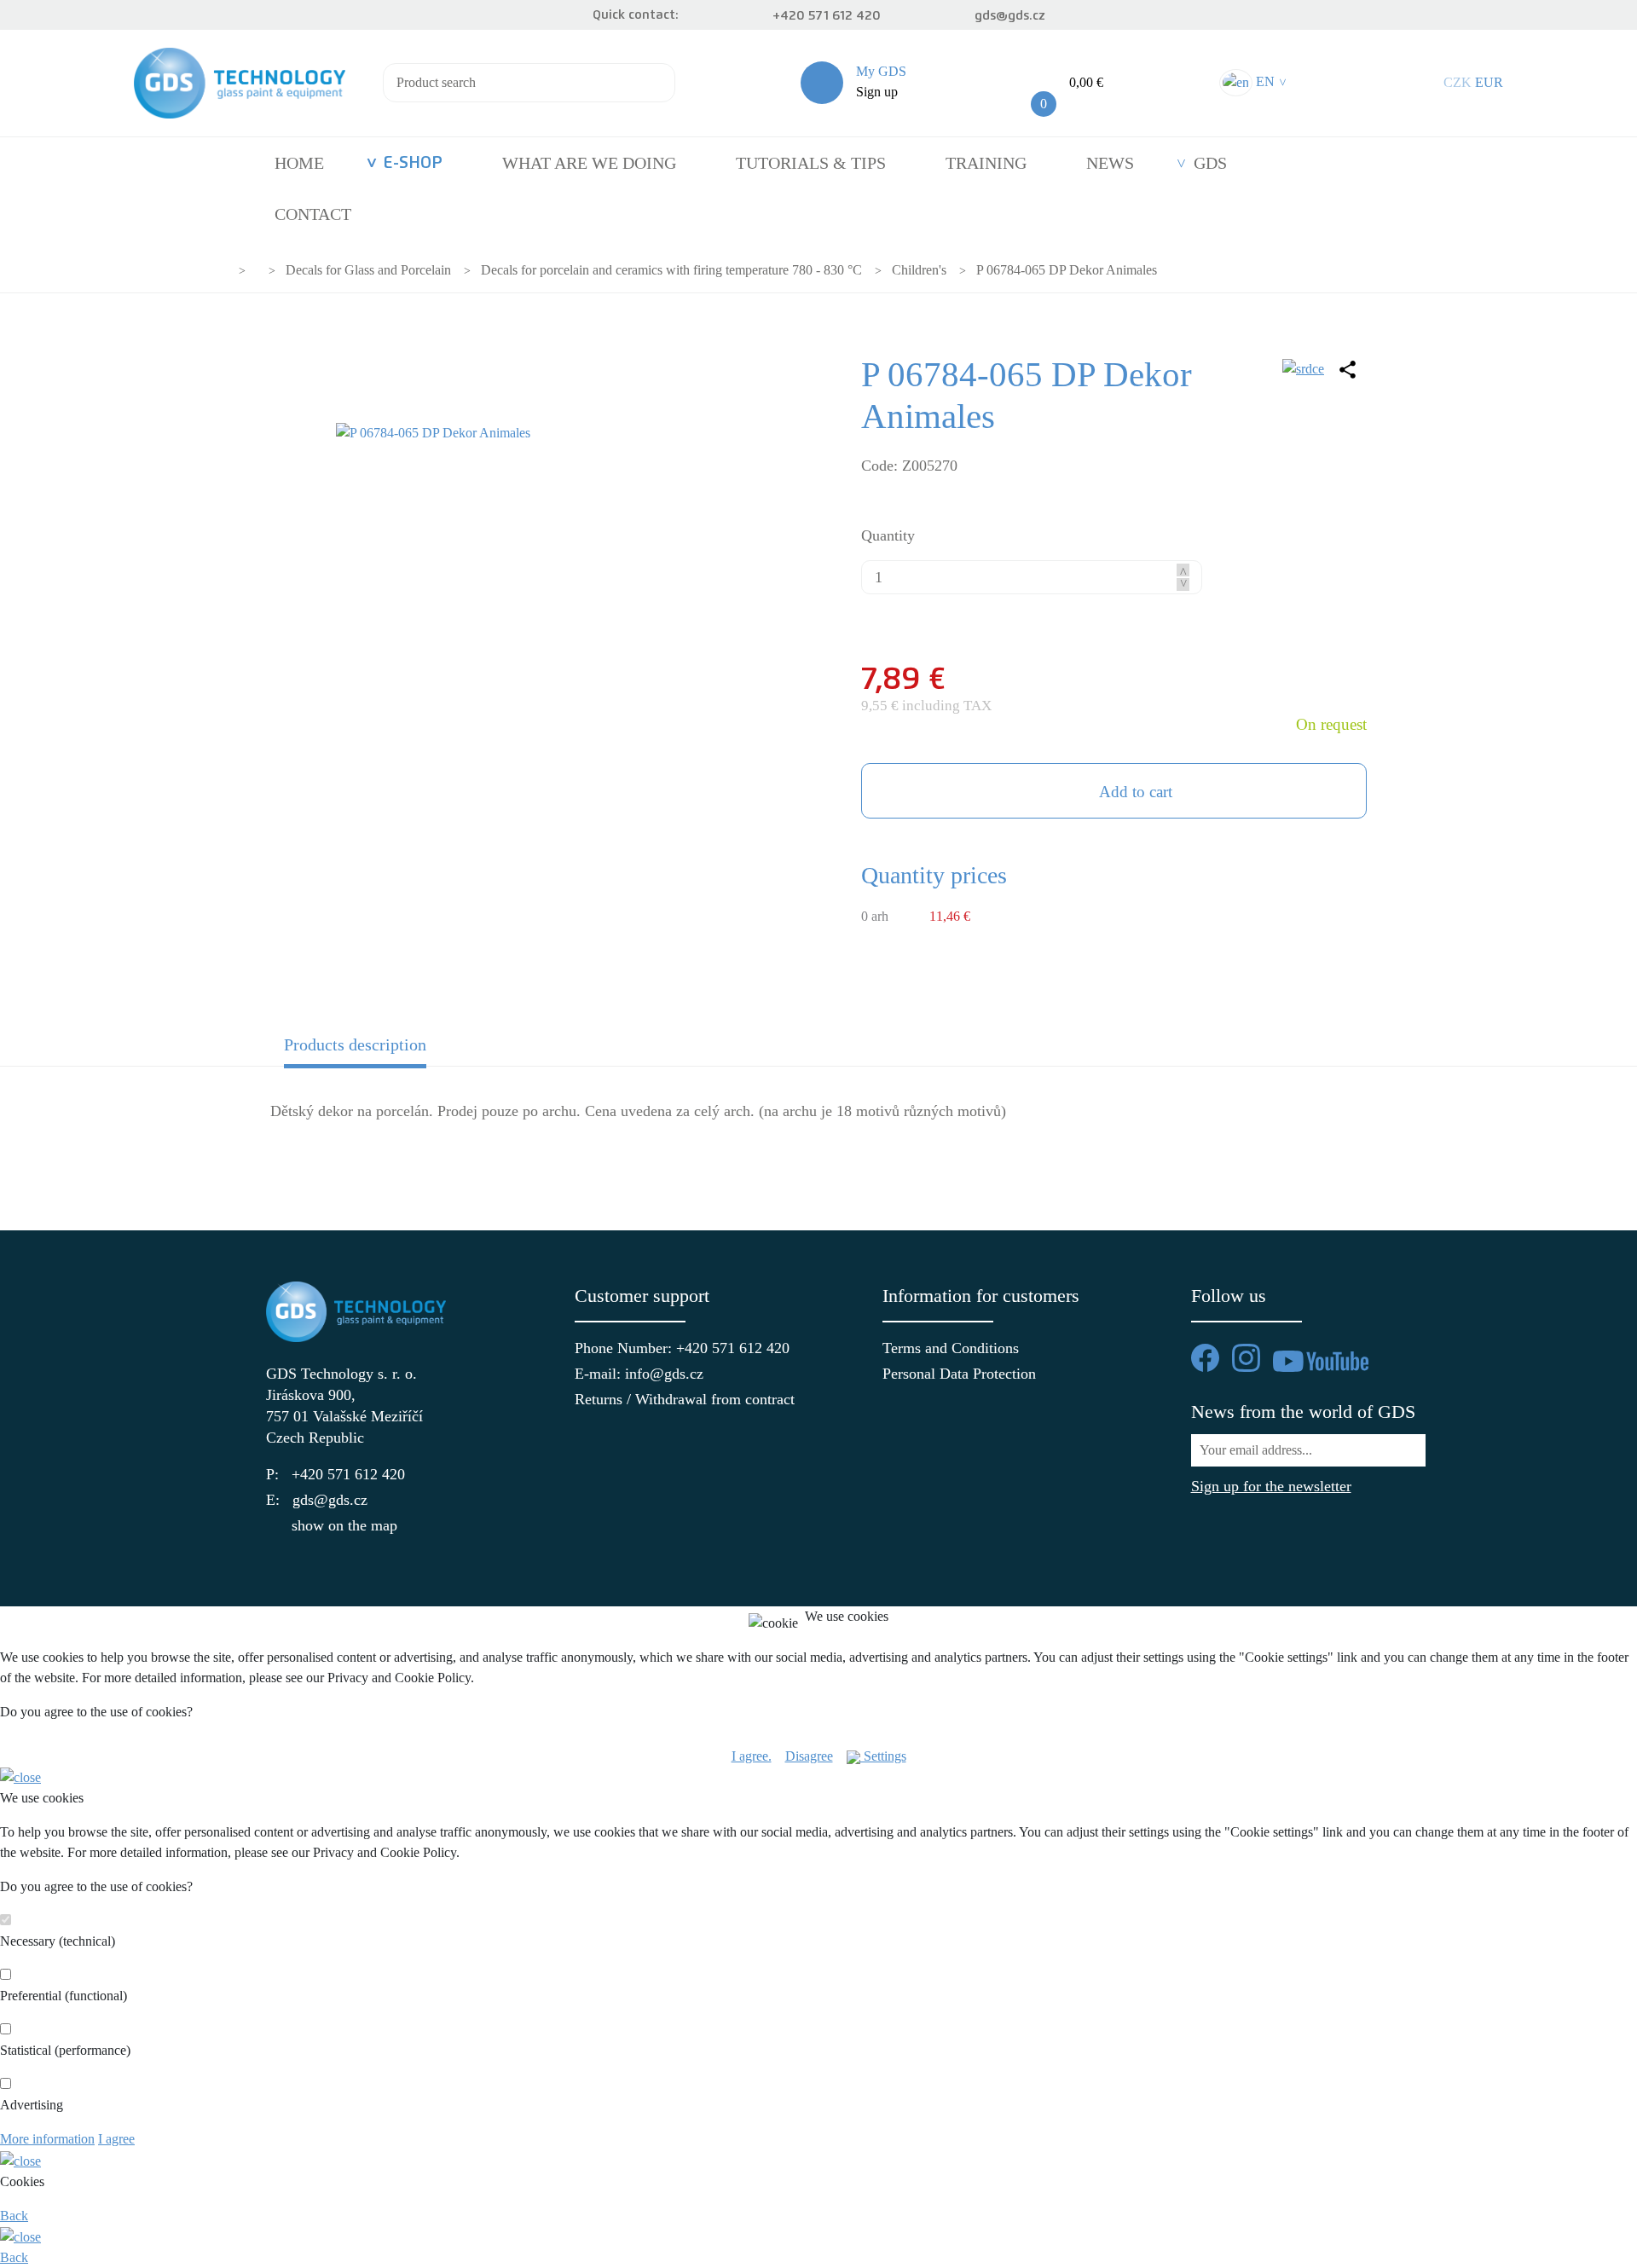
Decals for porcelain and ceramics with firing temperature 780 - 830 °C (671, 270)
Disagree (809, 1756)
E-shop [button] (413, 163)
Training (986, 163)
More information (47, 2139)
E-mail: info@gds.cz (639, 1374)
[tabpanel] (818, 1122)
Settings (883, 1756)
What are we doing (589, 163)
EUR (1489, 82)
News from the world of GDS (1303, 1412)
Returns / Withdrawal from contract (665, 1399)
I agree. (752, 1756)
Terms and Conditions (951, 1348)
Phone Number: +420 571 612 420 (665, 1348)
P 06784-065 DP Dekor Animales (1067, 270)
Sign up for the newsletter (1271, 1486)
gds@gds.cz (1010, 16)
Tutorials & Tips (811, 163)
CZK (1458, 82)
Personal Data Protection (959, 1374)
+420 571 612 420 (827, 16)
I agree (116, 2139)
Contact (313, 214)
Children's (919, 270)
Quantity (888, 535)
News (1110, 163)
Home (299, 163)
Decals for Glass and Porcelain (368, 270)
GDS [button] (1210, 163)
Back (14, 2216)
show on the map (344, 1525)
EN (1269, 81)
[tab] (408, 1050)
